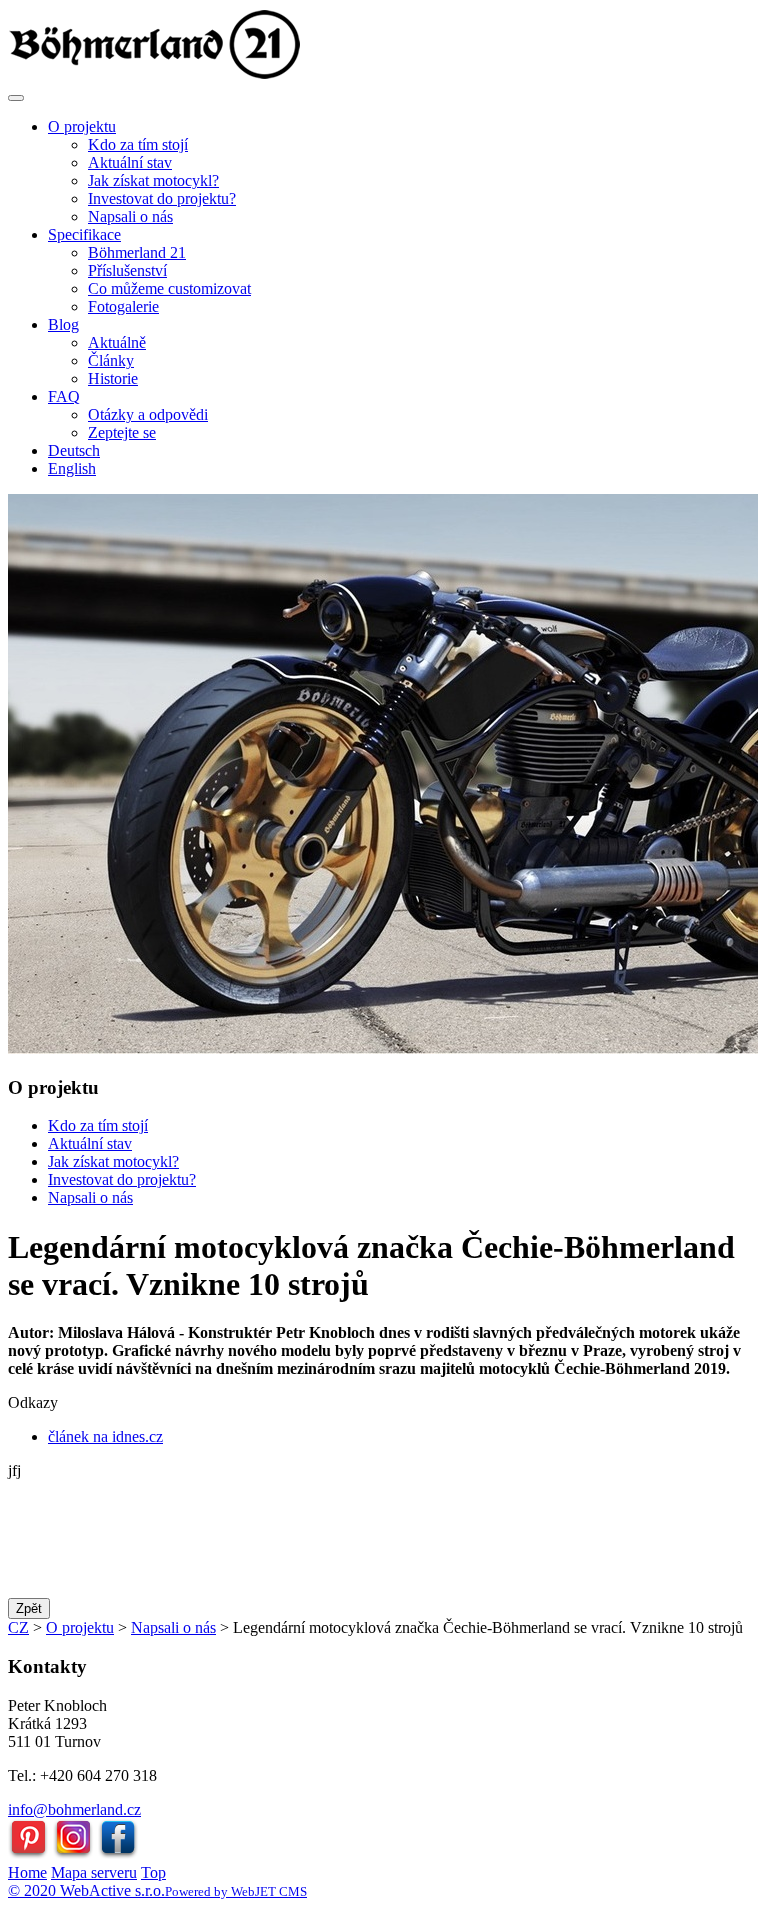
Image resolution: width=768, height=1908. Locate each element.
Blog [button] (63, 324)
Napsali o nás (130, 216)
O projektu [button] (82, 126)
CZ (18, 1627)
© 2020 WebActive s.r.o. (86, 1890)
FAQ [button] (64, 396)
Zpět (29, 1608)
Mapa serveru (94, 1872)
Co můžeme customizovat (169, 288)
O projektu (80, 1627)
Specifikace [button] (84, 234)
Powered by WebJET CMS (236, 1891)
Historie (113, 378)
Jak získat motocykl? (153, 180)
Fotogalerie (123, 306)
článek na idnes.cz (105, 1436)
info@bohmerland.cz (74, 1809)
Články (111, 360)
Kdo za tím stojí (138, 144)
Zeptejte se (122, 432)
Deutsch (74, 450)
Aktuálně (117, 342)
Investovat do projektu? (162, 198)
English (72, 468)
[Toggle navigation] (16, 98)
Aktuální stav (130, 162)
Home (27, 1872)
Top (153, 1872)
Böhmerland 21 (137, 252)
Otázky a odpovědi (148, 414)
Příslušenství (127, 270)
